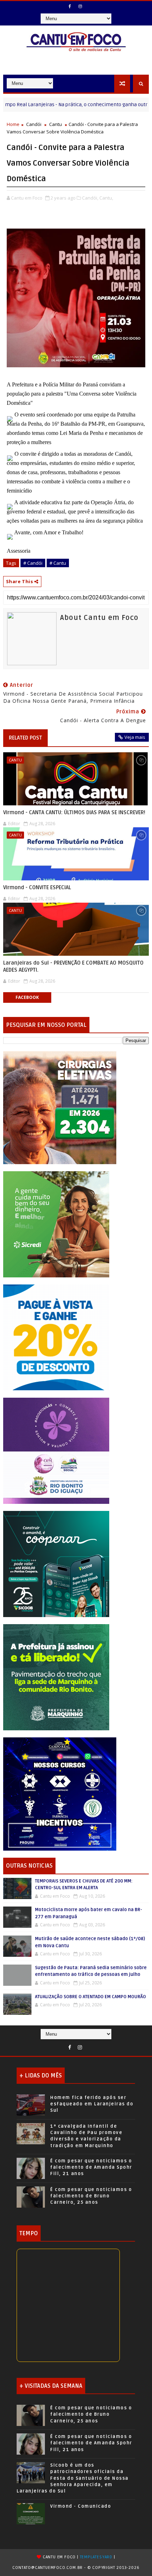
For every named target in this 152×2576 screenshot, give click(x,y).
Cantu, (106, 198)
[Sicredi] (56, 1224)
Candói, (90, 198)
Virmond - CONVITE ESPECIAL (37, 887)
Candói (34, 124)
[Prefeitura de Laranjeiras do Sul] (60, 1107)
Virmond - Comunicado (81, 2506)
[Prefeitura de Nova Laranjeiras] (56, 1337)
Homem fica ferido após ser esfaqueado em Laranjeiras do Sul (92, 2104)
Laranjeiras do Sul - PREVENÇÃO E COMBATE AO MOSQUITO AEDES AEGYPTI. (73, 966)
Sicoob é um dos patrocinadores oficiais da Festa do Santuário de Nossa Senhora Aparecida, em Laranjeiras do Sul (73, 2478)
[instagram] (80, 6)
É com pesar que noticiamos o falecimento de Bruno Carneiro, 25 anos (91, 2196)
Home (13, 124)
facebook (27, 997)
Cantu (55, 124)
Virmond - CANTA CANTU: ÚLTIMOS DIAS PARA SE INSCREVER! (74, 812)
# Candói (33, 563)
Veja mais (135, 737)
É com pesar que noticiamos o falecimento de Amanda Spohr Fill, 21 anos (91, 2167)
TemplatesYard (96, 2557)
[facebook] (70, 6)
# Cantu (58, 563)
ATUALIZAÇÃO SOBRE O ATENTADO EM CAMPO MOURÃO (90, 1997)
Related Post (25, 738)
